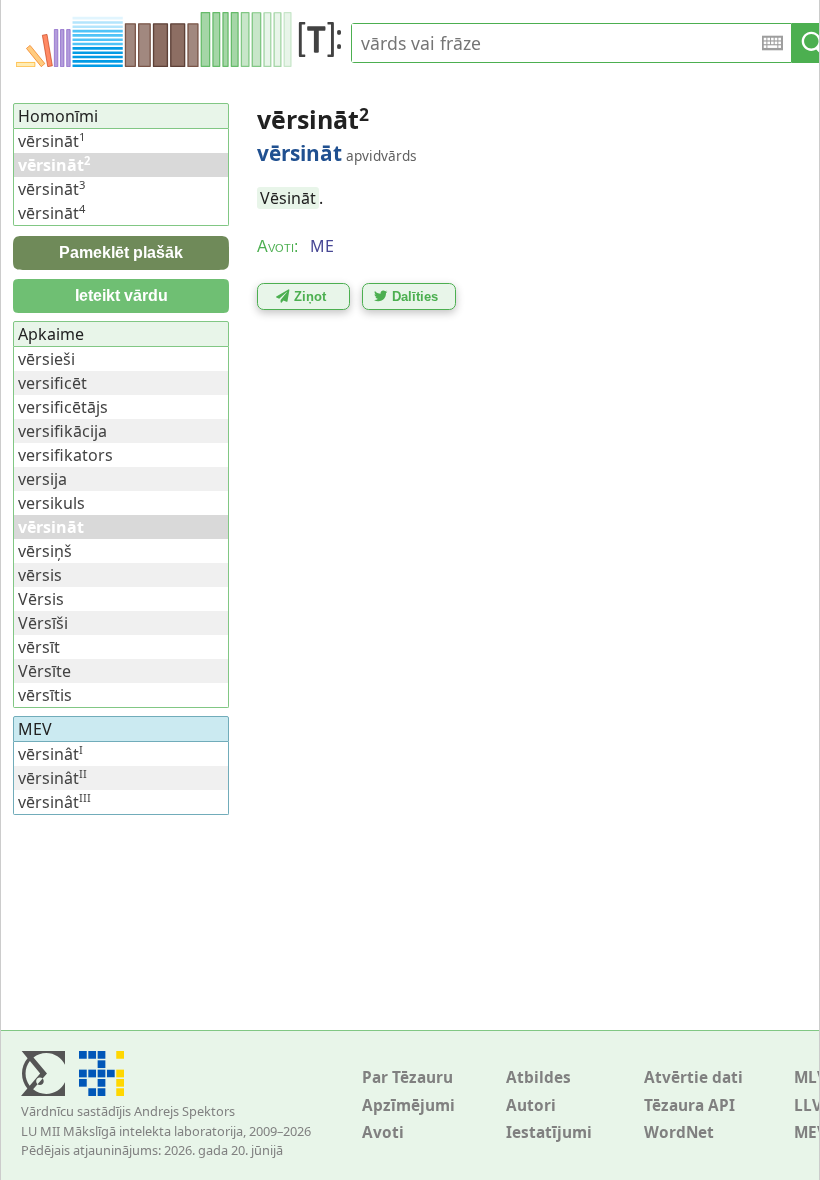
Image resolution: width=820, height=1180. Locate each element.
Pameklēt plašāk (121, 252)
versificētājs (63, 407)
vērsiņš (45, 551)
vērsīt (39, 647)
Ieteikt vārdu (121, 295)
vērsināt (51, 141)
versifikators (65, 455)
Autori (531, 1105)
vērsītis (45, 695)
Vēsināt (288, 198)
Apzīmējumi (408, 1105)
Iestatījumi (549, 1132)
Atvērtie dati (693, 1077)
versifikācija (62, 431)
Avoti (383, 1132)
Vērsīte (44, 671)
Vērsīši (43, 623)
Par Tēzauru (407, 1077)
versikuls (51, 503)
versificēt (52, 383)
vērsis (40, 575)
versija (42, 479)
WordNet (679, 1132)
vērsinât (50, 754)
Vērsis (41, 599)
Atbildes (538, 1077)
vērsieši (46, 359)
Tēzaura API (689, 1105)
